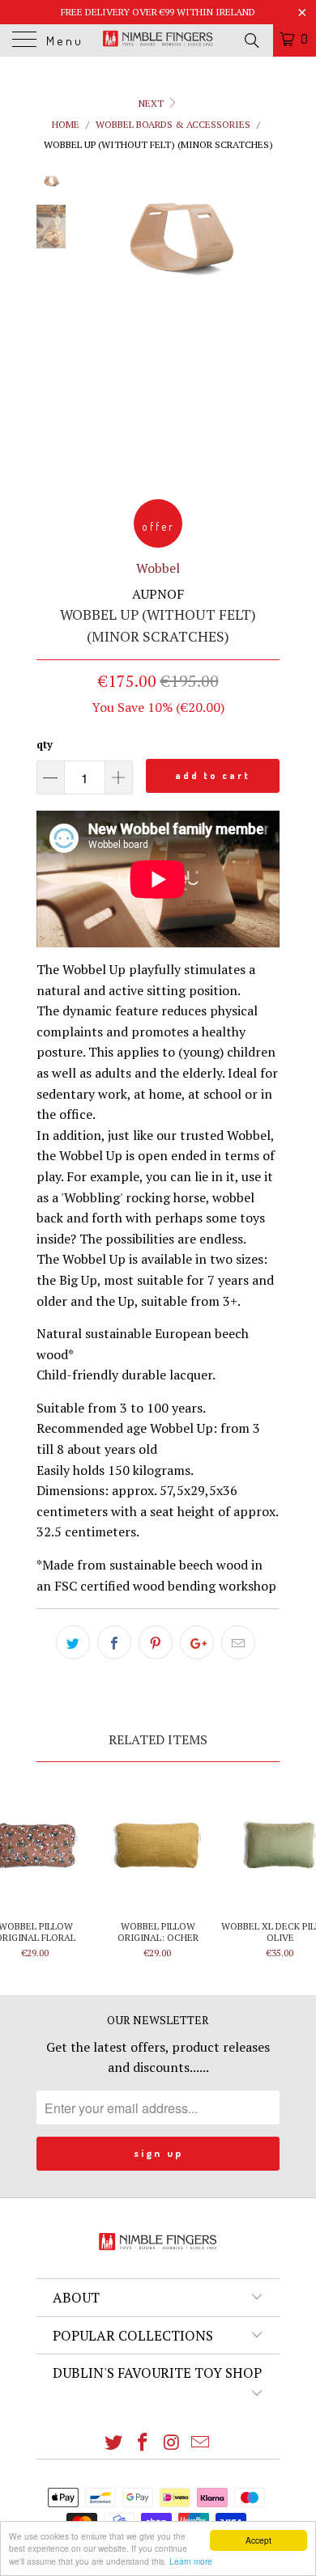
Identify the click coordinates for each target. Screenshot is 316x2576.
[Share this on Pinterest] (156, 1642)
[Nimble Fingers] (158, 40)
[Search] (251, 40)
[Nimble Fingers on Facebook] (143, 2443)
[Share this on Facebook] (114, 1642)
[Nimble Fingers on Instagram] (172, 2443)
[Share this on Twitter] (73, 1642)
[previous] (93, 322)
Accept (258, 2540)
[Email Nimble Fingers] (201, 2443)
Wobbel (158, 568)
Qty (45, 744)
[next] (264, 322)
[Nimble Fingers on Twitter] (114, 2443)
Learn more (191, 2561)
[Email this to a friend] (238, 1642)
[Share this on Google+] (197, 1642)
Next (152, 103)
